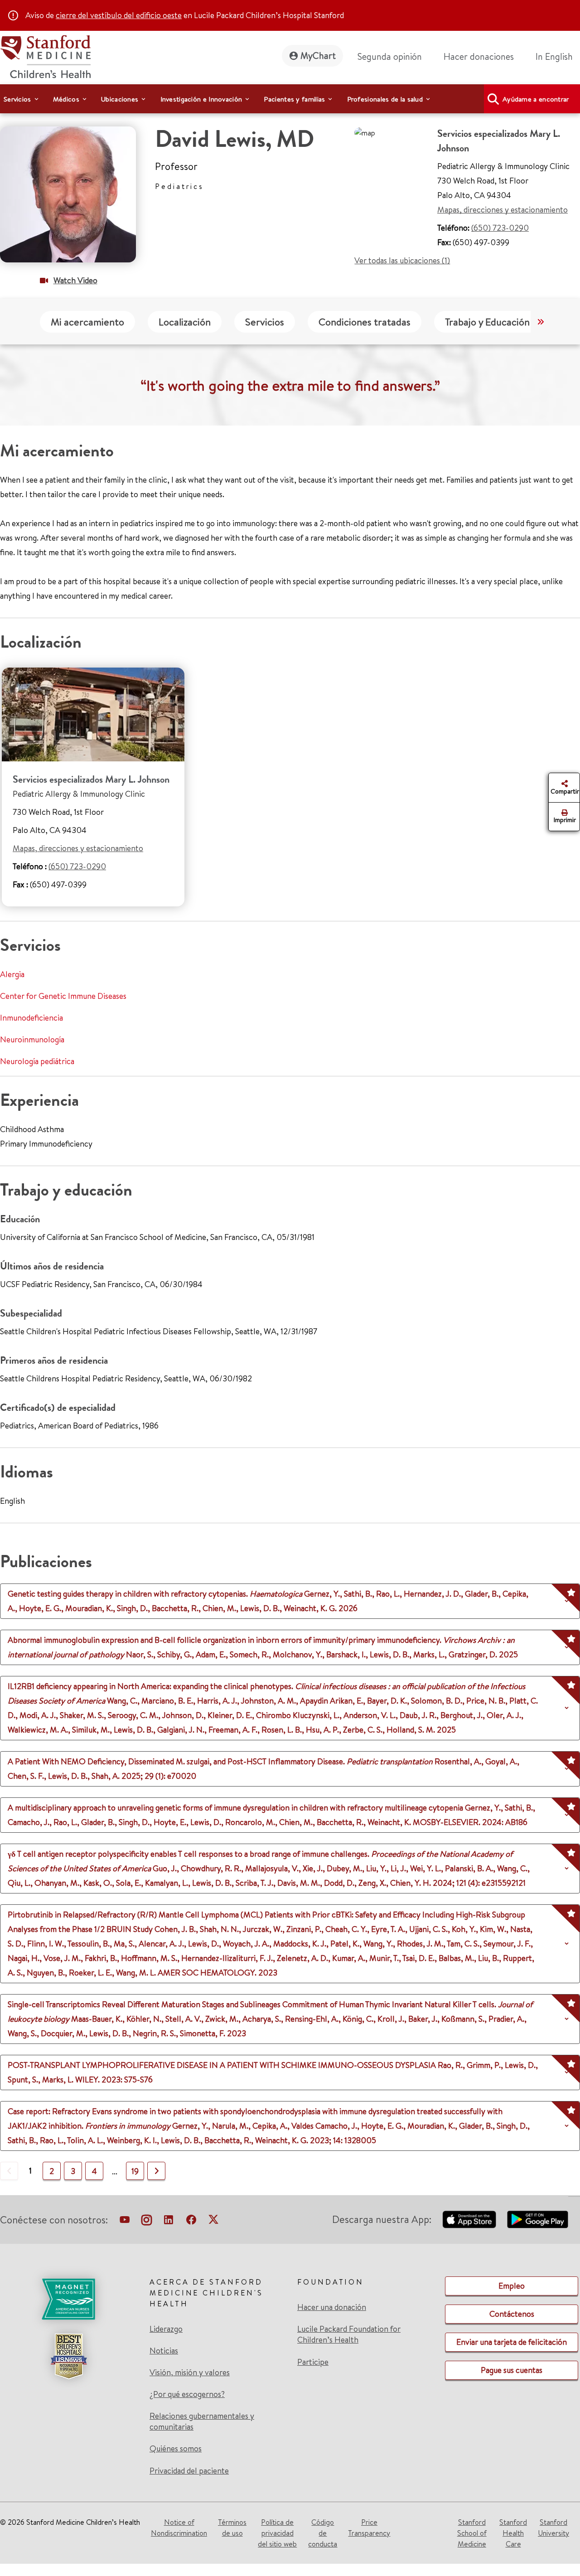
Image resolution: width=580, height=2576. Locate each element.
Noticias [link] (164, 2351)
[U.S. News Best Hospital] (68, 2356)
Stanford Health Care (513, 2533)
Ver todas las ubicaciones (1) (402, 260)
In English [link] (554, 56)
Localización (185, 322)
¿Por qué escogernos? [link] (187, 2394)
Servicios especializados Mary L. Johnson (91, 779)
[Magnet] (68, 2299)
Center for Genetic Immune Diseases (63, 996)
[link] (558, 57)
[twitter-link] (213, 2222)
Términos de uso (232, 2528)
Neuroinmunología (32, 1039)
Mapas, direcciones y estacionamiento (503, 210)
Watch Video (75, 280)
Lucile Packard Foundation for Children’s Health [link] (349, 2334)
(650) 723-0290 (500, 228)
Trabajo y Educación (487, 322)
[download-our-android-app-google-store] (538, 2219)
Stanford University (553, 2528)
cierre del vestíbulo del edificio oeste (119, 15)
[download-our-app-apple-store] (469, 2219)
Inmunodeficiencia (31, 1018)
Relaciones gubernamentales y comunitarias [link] (202, 2421)
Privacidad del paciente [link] (189, 2471)
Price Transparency (369, 2528)
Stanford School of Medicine (472, 2533)
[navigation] (290, 99)
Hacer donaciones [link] (479, 56)
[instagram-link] (147, 2222)
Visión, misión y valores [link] (190, 2373)
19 (135, 2171)
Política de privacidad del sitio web (277, 2533)
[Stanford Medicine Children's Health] (45, 56)
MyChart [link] (318, 56)
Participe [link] (313, 2362)
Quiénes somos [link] (176, 2449)
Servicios (265, 322)
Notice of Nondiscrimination (179, 2528)
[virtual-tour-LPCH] (125, 2222)
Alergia (12, 974)
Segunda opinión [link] (390, 56)
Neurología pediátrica (37, 1061)
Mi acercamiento (87, 322)
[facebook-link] (191, 2222)
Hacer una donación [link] (332, 2307)
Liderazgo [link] (166, 2329)
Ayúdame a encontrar (536, 99)
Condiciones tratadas (365, 322)
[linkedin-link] (169, 2222)
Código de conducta (323, 2533)
